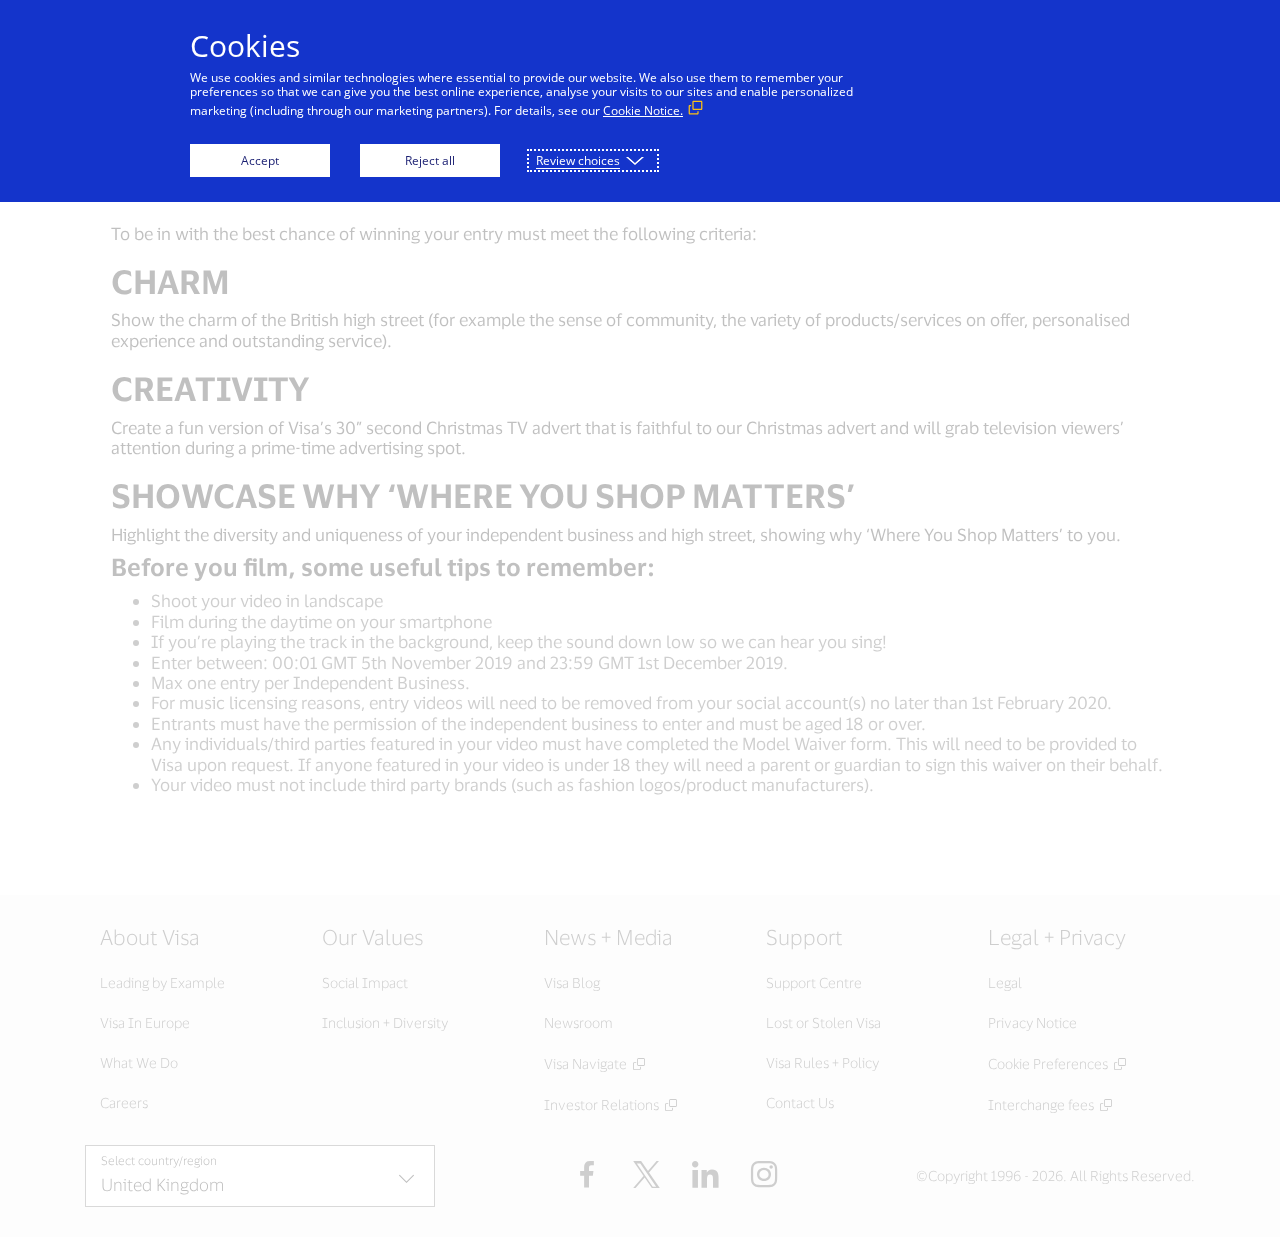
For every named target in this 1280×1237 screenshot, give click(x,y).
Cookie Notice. (643, 110)
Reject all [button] (430, 160)
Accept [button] (260, 160)
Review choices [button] (578, 160)
